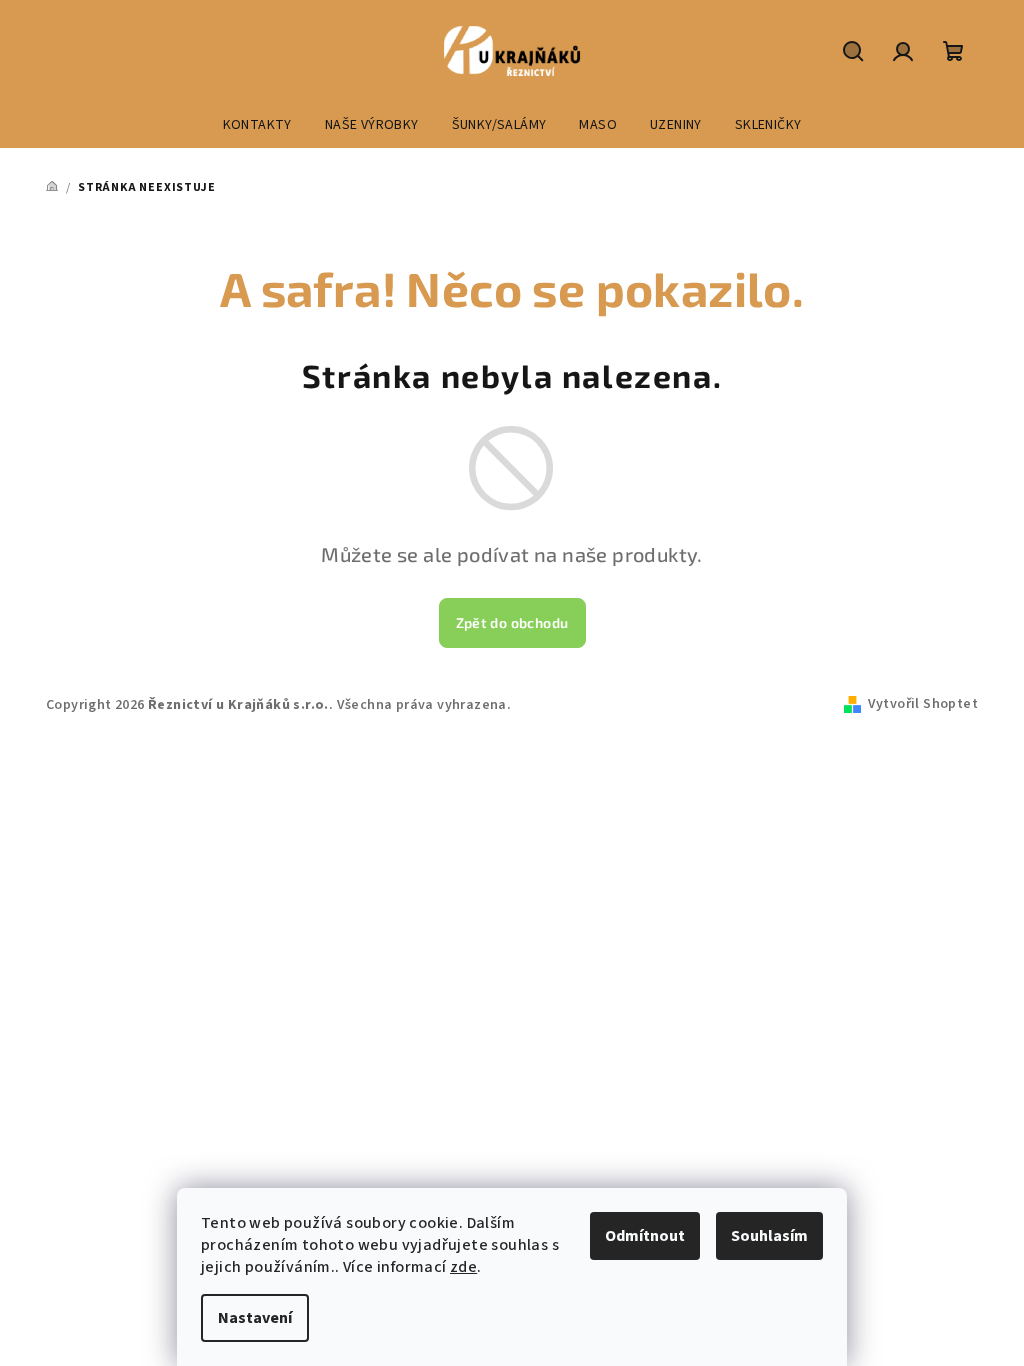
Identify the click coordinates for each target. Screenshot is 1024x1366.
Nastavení (255, 1318)
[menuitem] (257, 125)
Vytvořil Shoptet (923, 704)
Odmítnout (645, 1236)
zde (463, 1267)
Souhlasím (769, 1236)
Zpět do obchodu (512, 622)
